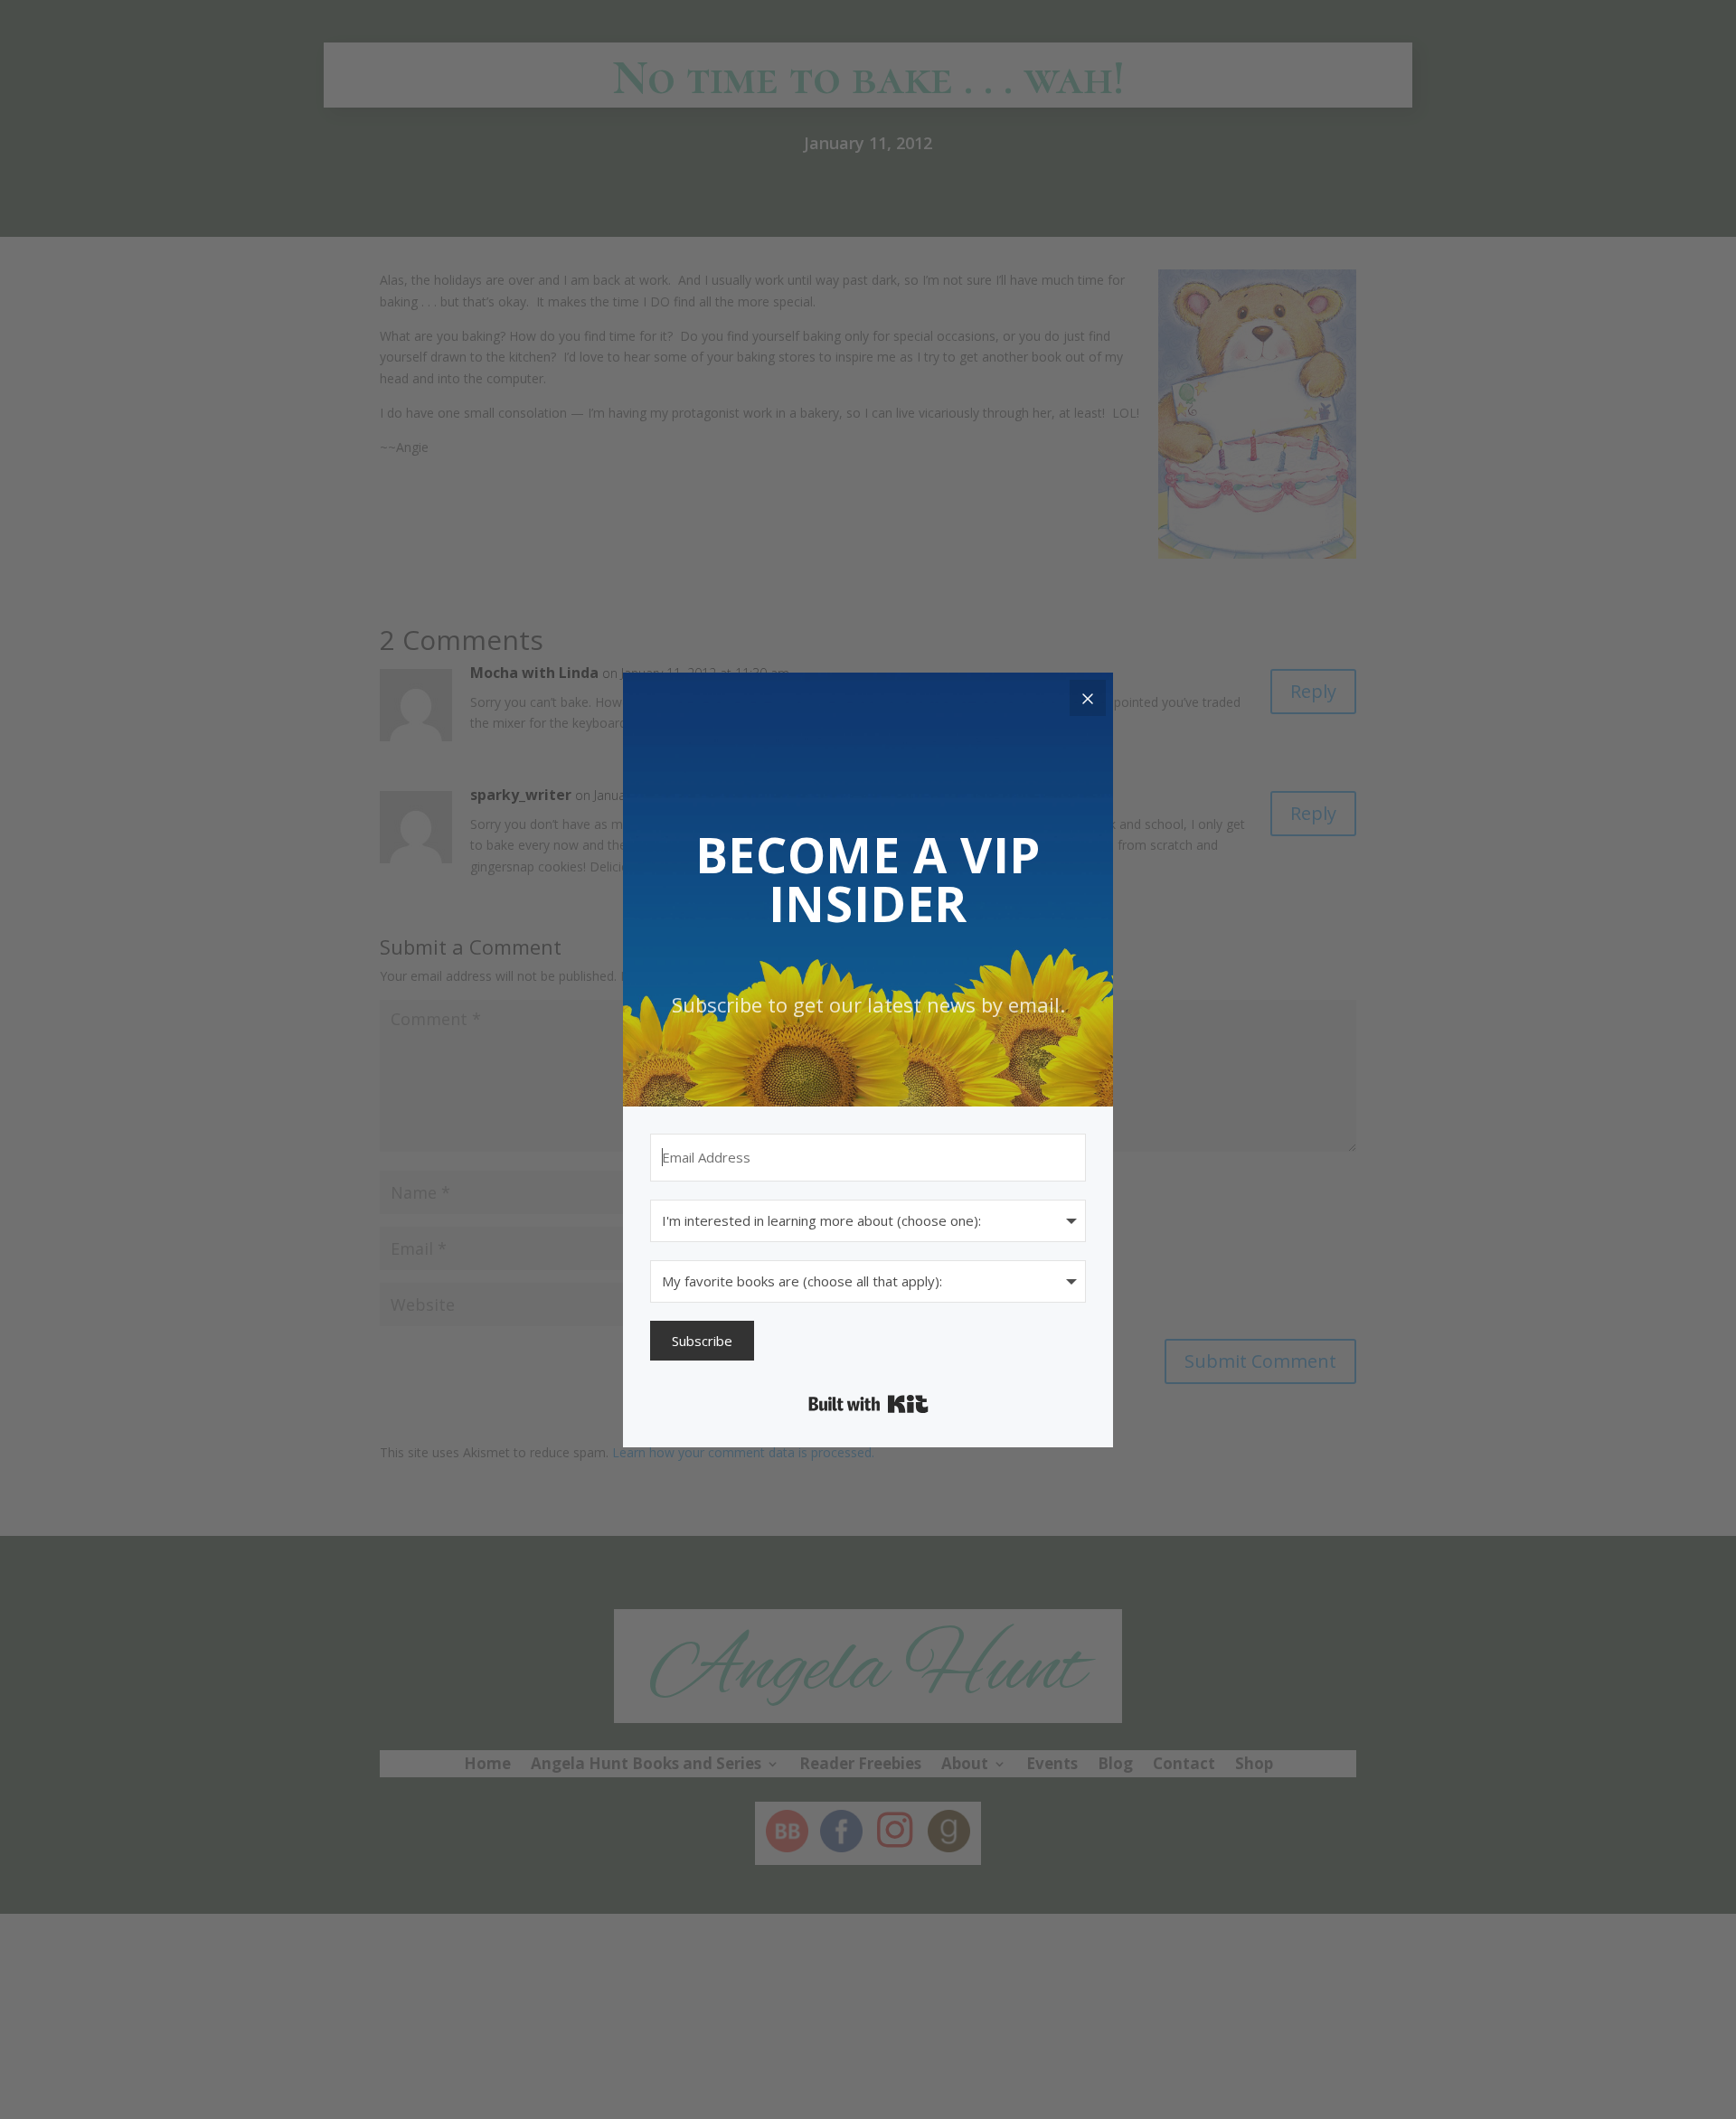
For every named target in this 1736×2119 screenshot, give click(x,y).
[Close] (1088, 698)
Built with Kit (868, 1404)
